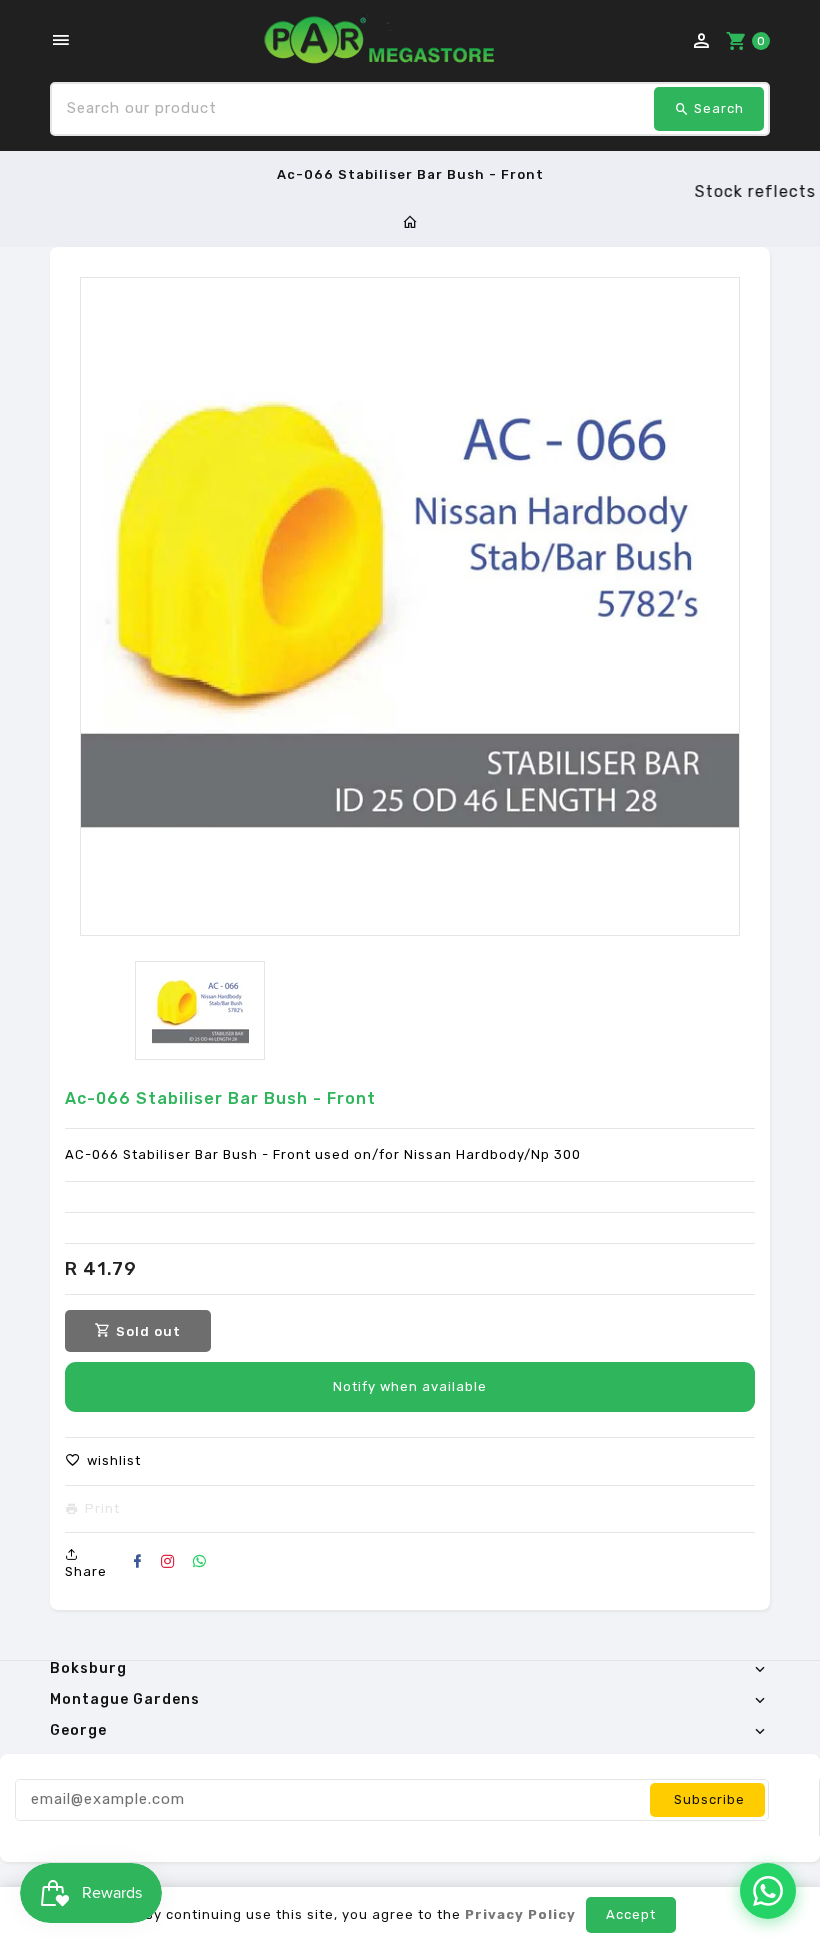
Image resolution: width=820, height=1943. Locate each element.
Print (102, 1509)
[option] (200, 1010)
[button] (103, 1461)
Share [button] (86, 1571)
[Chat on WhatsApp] (768, 1891)
